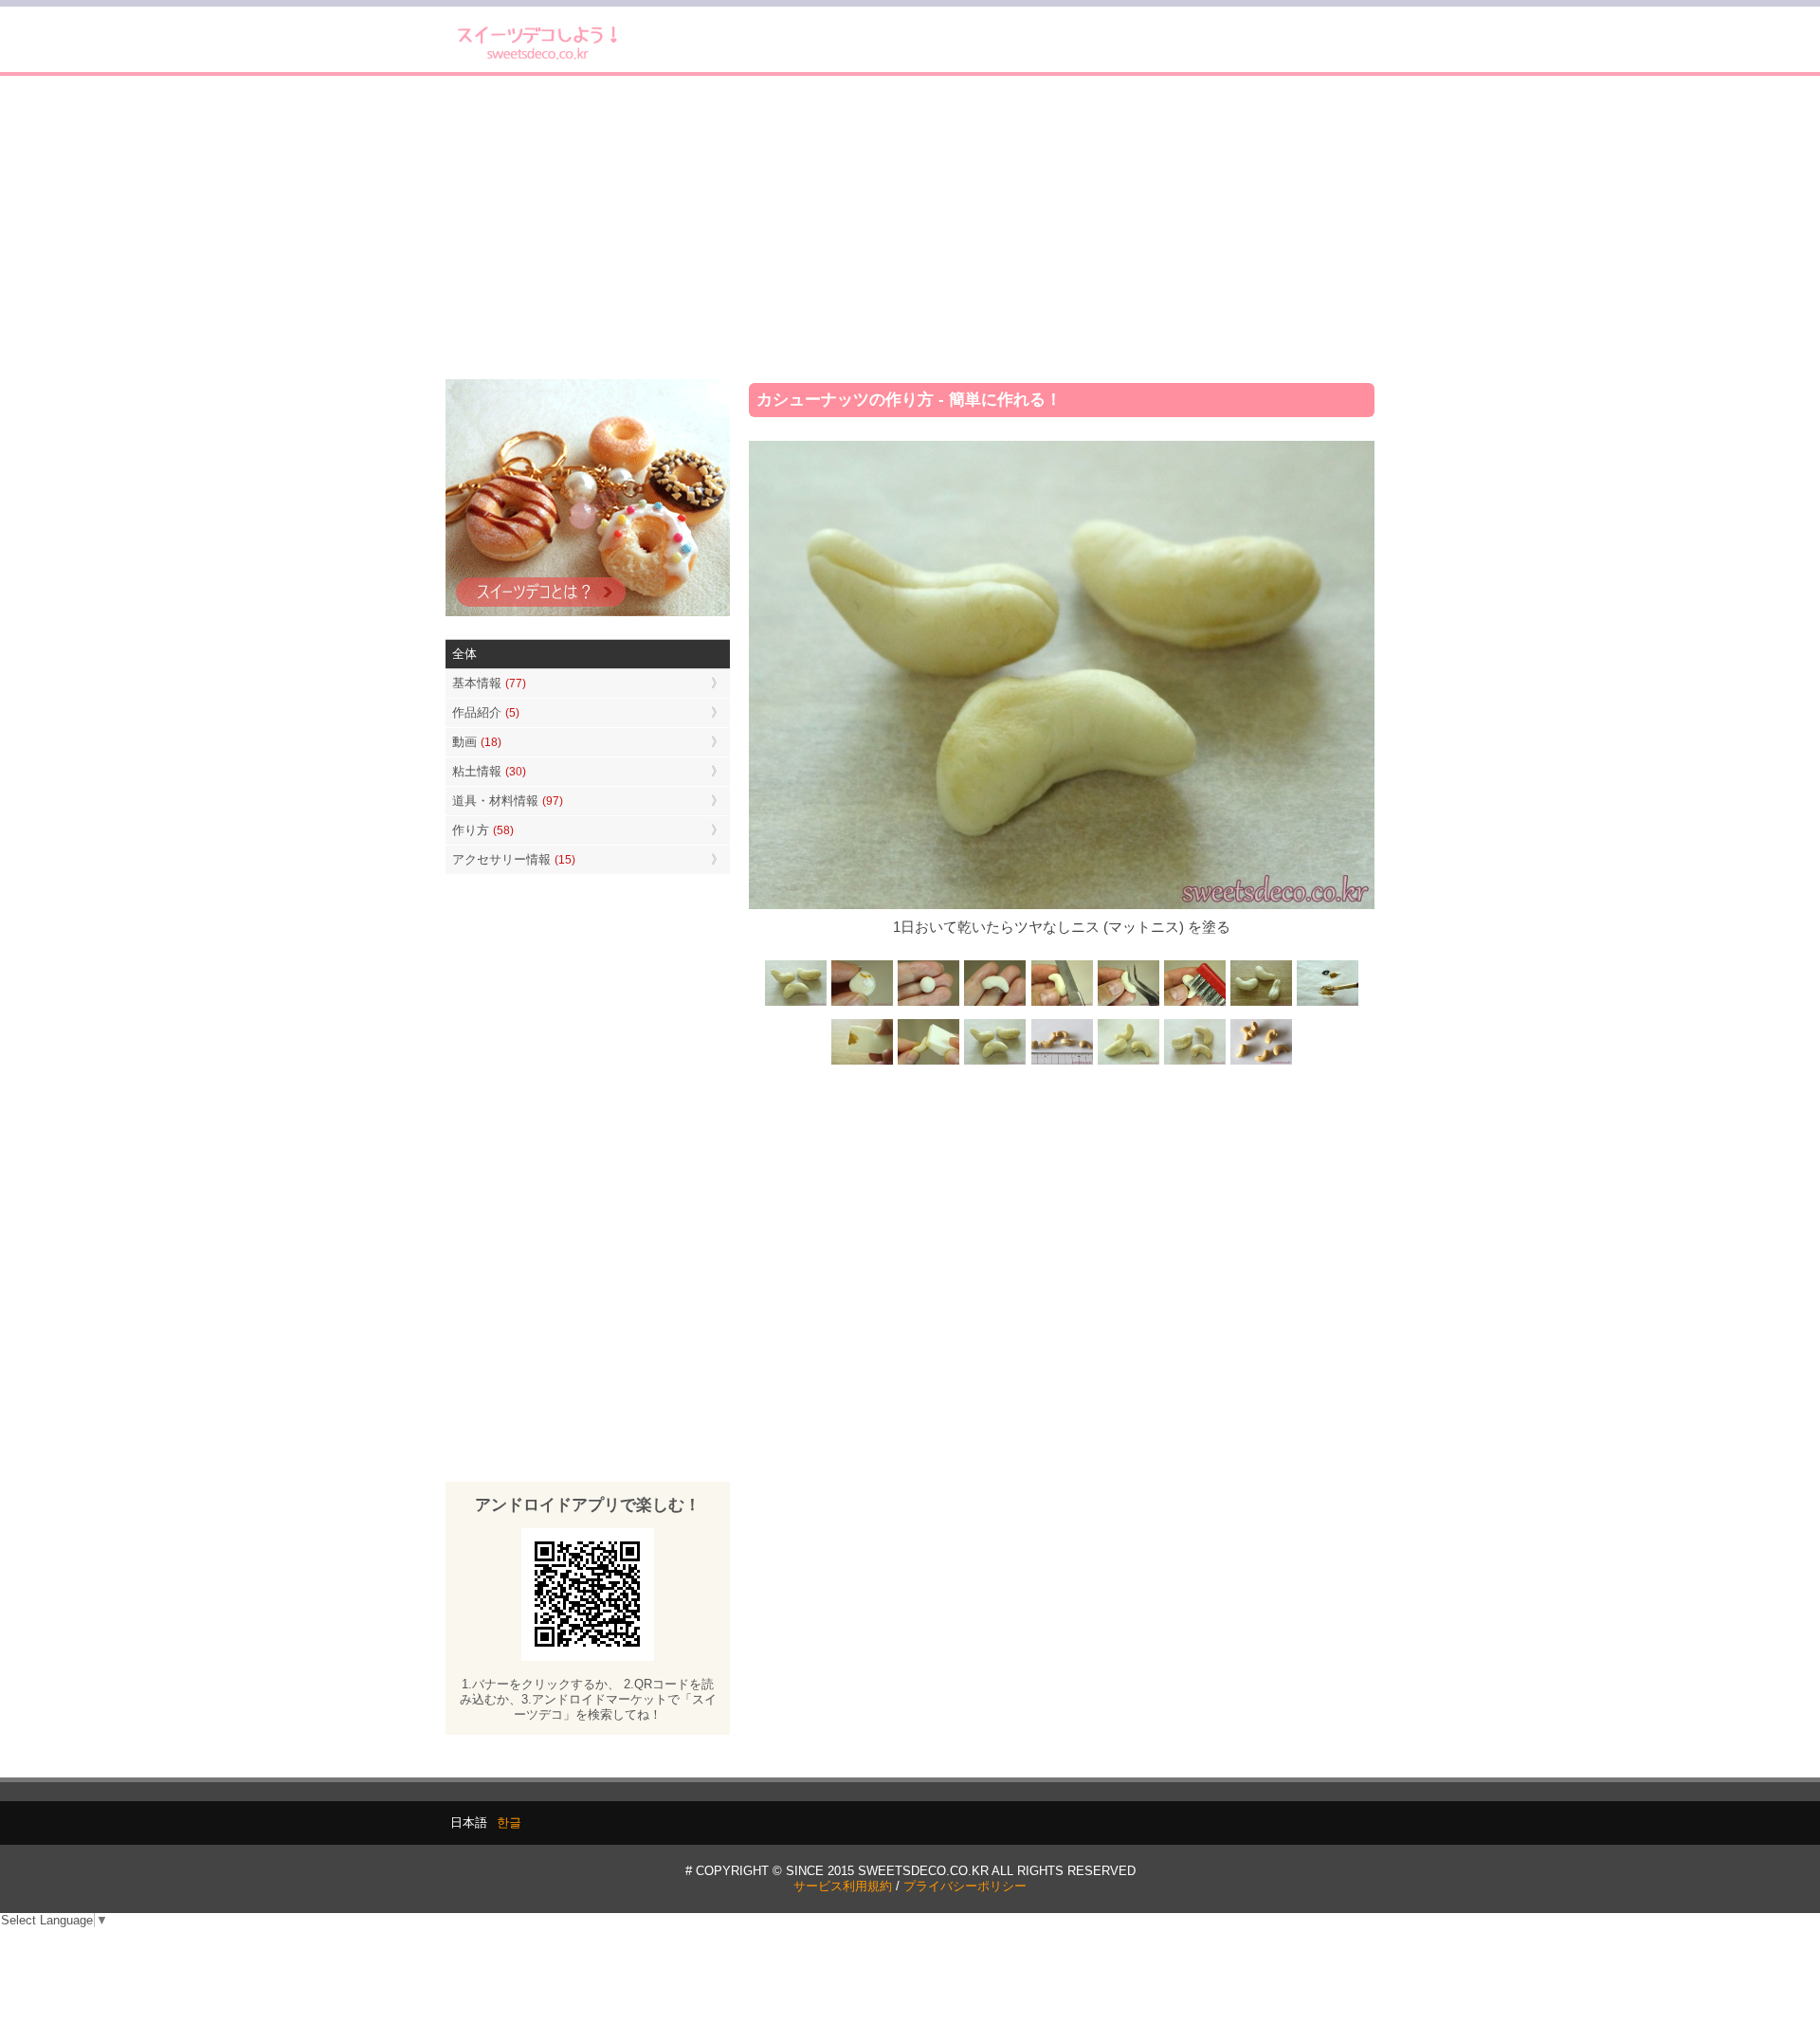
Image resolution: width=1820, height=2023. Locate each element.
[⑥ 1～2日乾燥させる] (1261, 1004)
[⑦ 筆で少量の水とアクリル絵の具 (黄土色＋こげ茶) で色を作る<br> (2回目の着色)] (1327, 1004)
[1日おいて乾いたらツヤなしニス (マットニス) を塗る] (995, 1063)
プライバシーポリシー (965, 1886)
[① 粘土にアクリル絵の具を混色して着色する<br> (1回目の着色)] (863, 1004)
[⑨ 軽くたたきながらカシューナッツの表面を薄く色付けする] (929, 1063)
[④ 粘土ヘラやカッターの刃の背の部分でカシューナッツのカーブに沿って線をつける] (1062, 1004)
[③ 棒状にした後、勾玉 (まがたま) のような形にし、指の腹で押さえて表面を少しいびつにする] (995, 1004)
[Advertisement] (910, 228)
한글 (509, 1823)
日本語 (469, 1823)
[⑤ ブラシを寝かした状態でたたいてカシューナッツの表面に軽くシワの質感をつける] (1194, 1004)
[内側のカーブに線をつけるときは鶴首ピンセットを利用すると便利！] (1128, 1004)
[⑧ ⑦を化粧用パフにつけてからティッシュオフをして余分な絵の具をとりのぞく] (863, 1063)
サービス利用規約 (843, 1886)
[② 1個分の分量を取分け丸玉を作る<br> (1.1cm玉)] (929, 1004)
